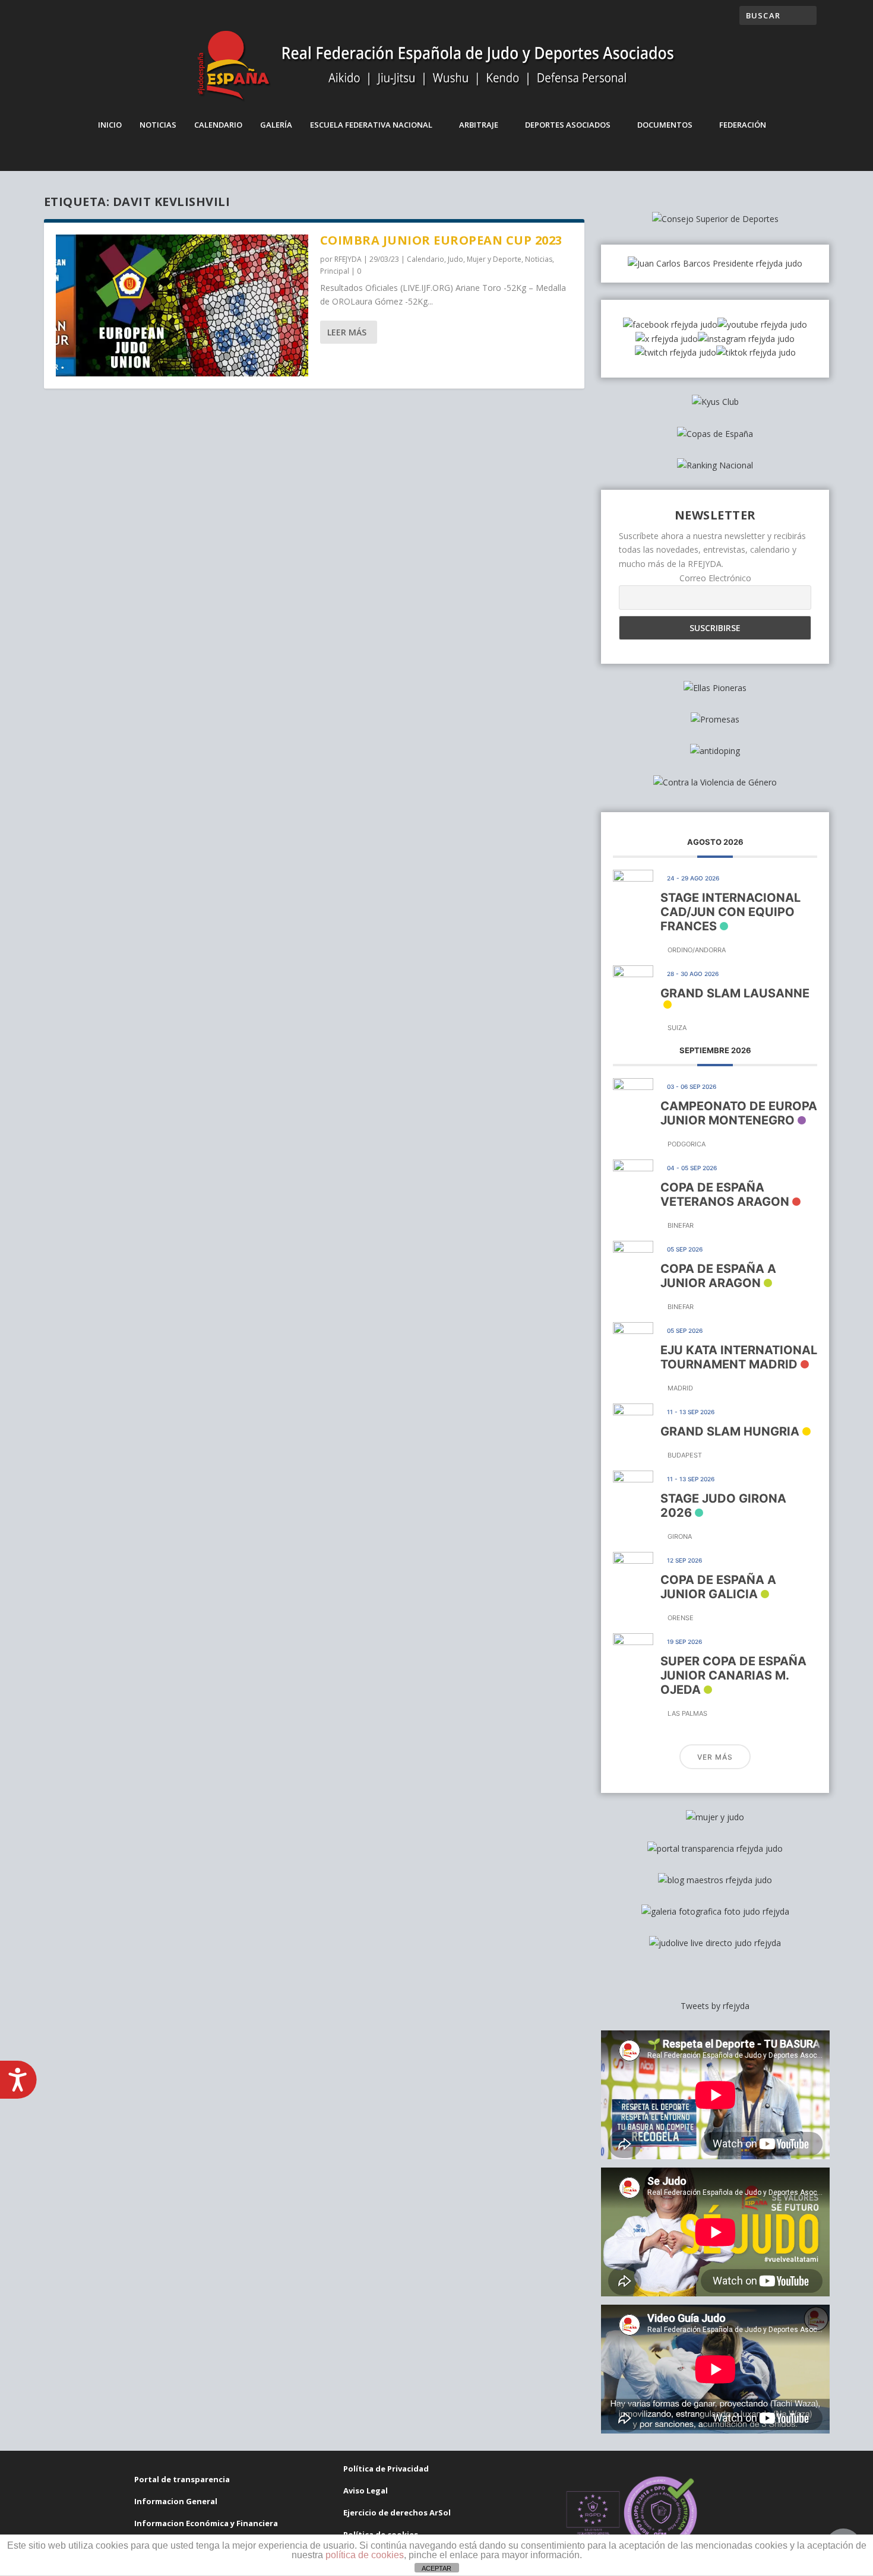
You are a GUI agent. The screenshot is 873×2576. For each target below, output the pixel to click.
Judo (456, 259)
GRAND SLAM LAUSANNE (735, 993)
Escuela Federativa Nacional (371, 125)
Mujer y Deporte (494, 259)
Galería (276, 125)
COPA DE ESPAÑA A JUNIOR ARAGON (718, 1276)
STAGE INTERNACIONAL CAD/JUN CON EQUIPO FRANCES (730, 912)
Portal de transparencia (182, 2479)
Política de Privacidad (386, 2469)
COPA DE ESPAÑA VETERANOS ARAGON (725, 1194)
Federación (743, 125)
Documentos (665, 125)
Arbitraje (479, 125)
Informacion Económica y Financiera (206, 2523)
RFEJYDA (348, 259)
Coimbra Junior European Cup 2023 (441, 240)
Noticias (158, 125)
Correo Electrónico (715, 578)
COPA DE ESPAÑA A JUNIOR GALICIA (718, 1587)
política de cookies (365, 2555)
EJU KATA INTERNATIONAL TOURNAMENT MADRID (739, 1357)
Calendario (218, 125)
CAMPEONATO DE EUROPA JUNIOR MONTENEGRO (739, 1113)
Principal (335, 271)
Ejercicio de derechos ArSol (397, 2512)
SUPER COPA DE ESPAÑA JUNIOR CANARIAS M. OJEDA (733, 1675)
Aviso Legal (366, 2491)
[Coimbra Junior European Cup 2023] (182, 305)
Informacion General (176, 2501)
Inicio (110, 125)
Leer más (347, 332)
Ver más (715, 1757)
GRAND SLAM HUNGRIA (730, 1431)
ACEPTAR (436, 2568)
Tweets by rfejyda (715, 2006)
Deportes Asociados (568, 125)
